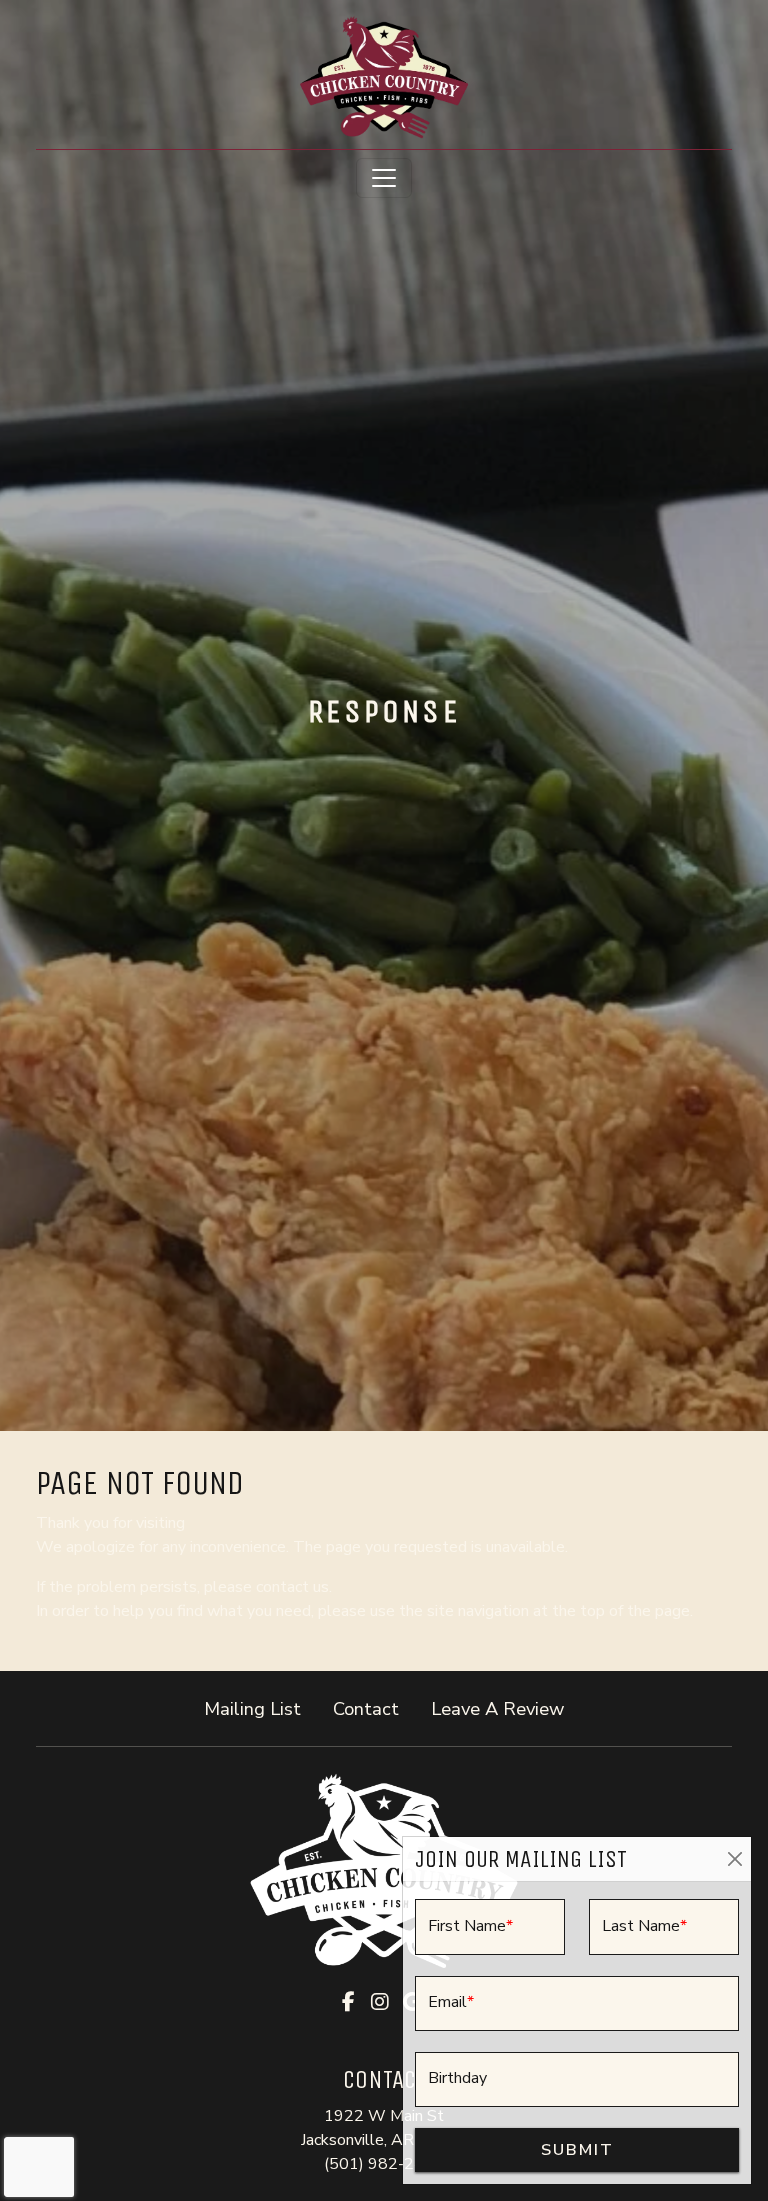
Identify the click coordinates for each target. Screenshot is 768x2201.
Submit (577, 2150)
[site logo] (384, 76)
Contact (366, 1708)
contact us (292, 1587)
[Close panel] (734, 1859)
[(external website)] (384, 1871)
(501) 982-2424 (384, 2164)
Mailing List (252, 1708)
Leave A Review (505, 1708)
